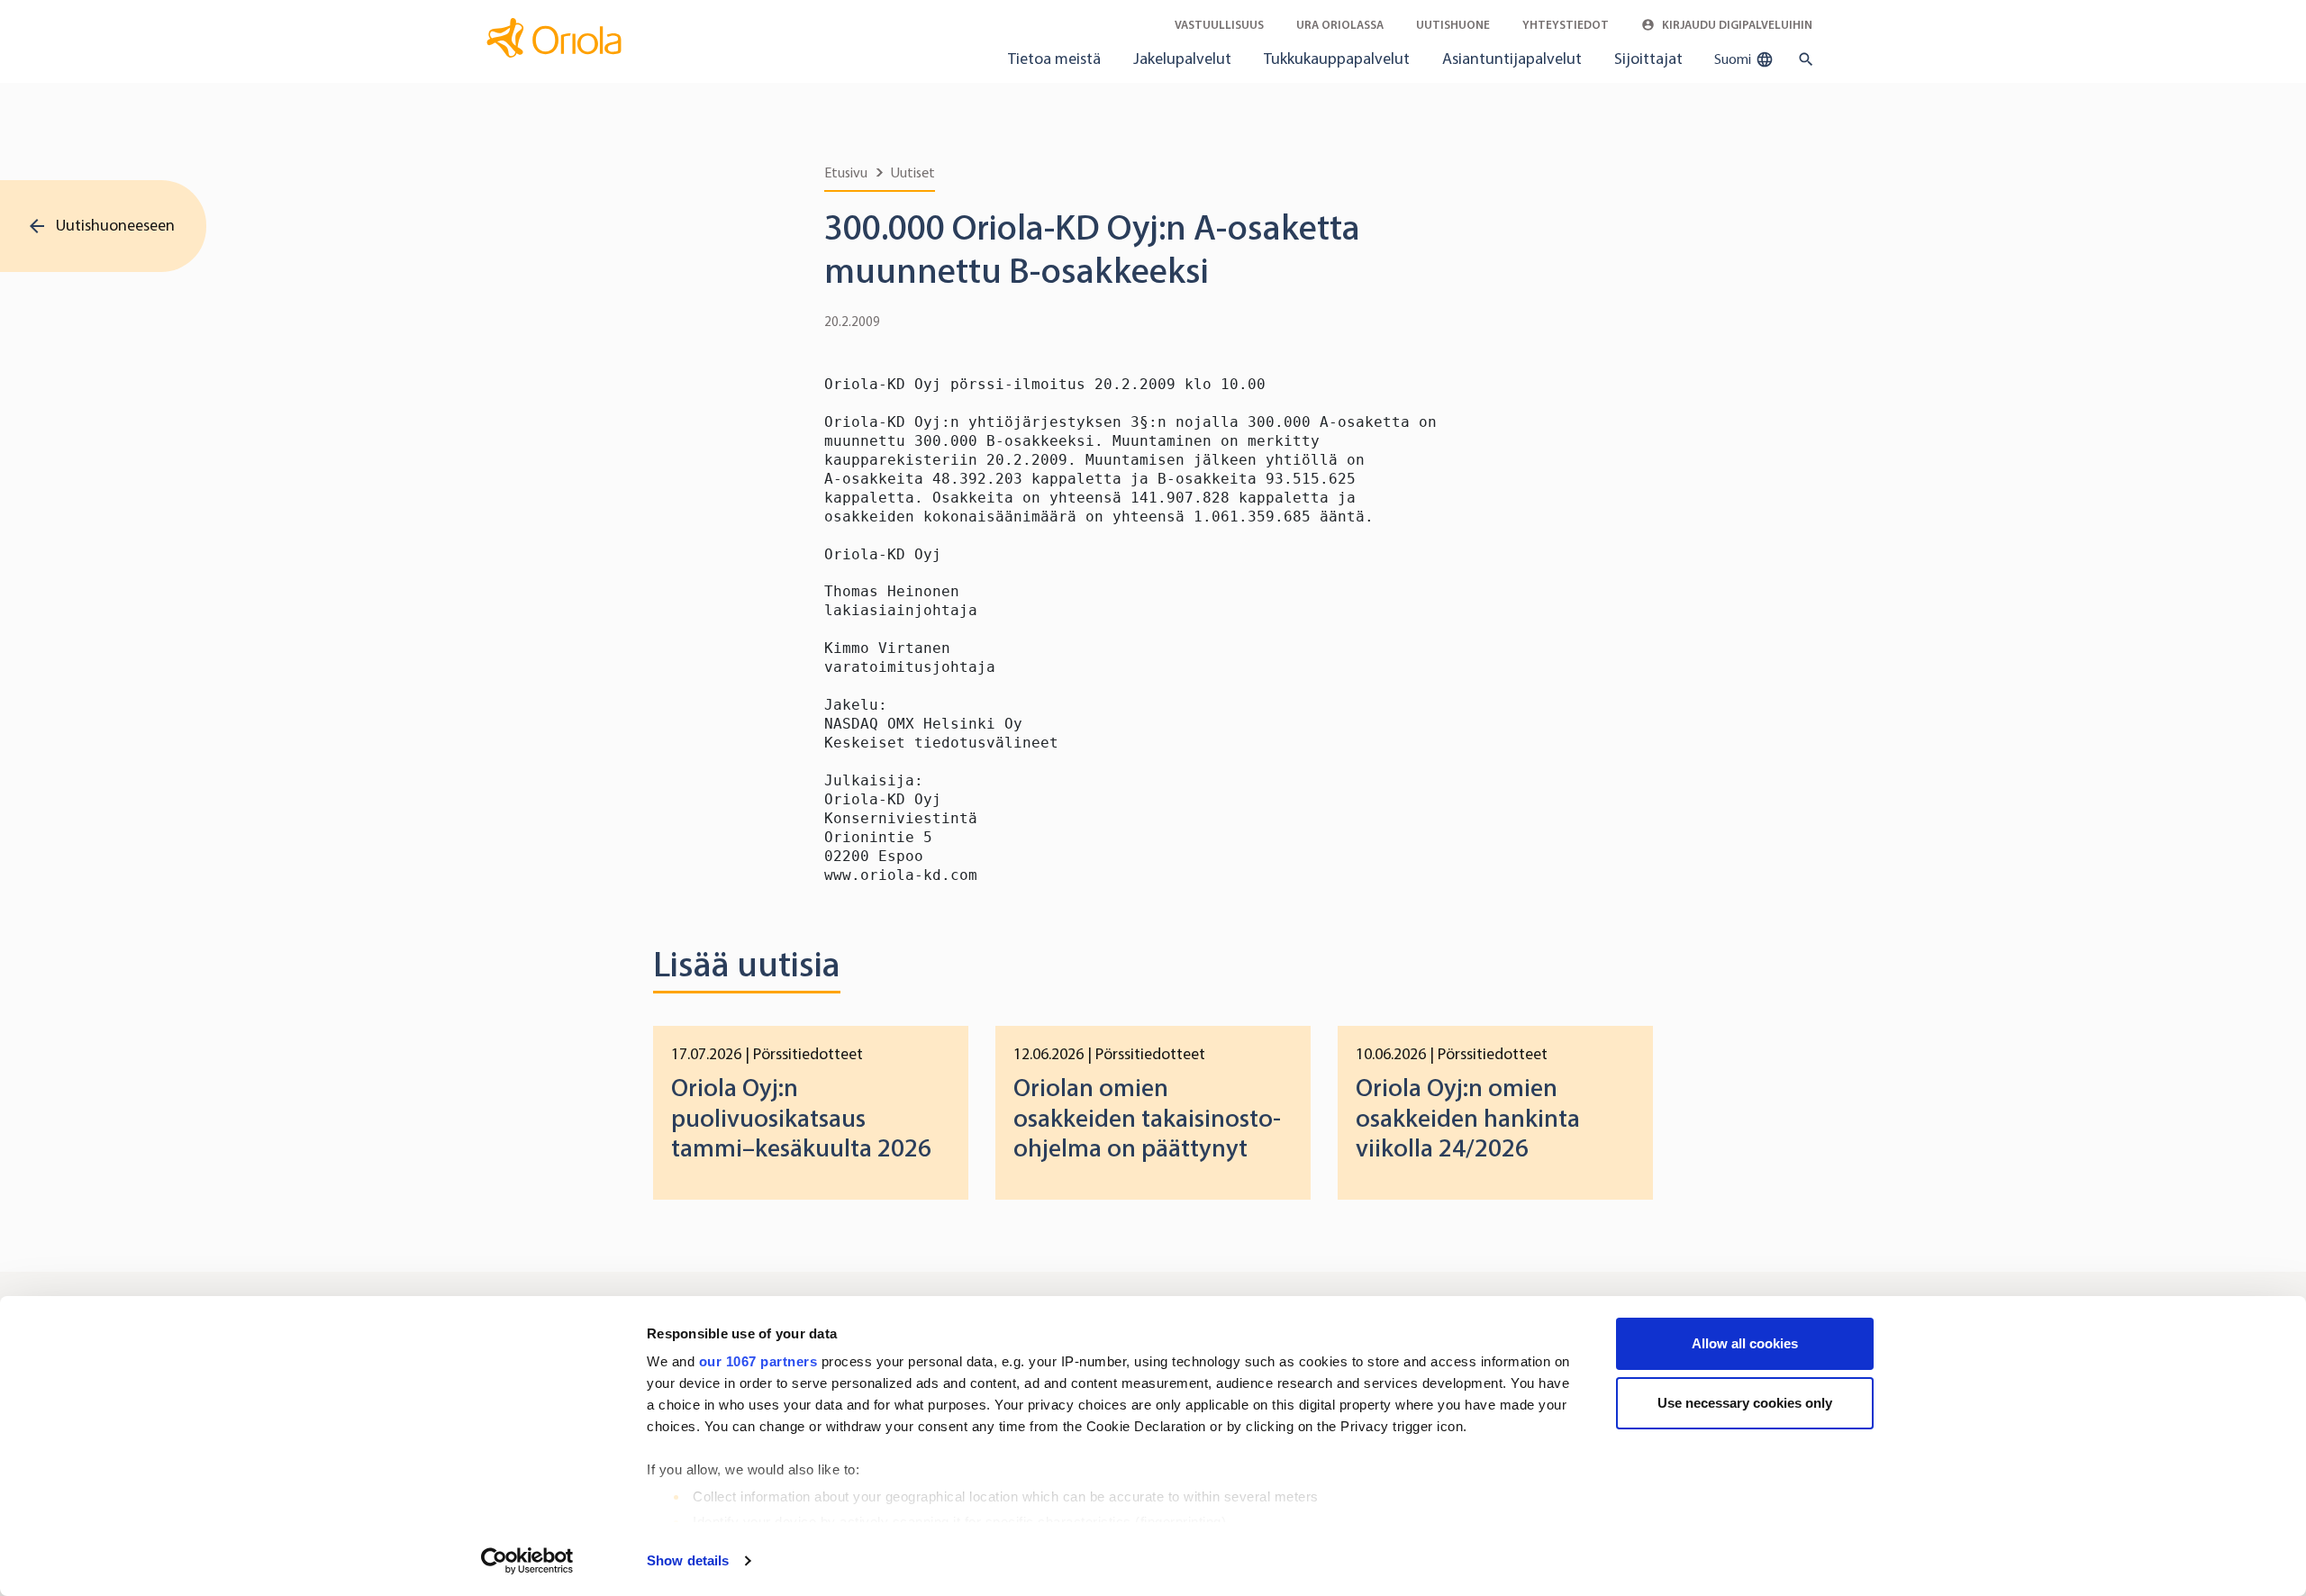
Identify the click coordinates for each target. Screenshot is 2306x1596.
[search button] (1802, 59)
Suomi (1734, 59)
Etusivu (846, 172)
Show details (688, 1560)
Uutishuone (1453, 25)
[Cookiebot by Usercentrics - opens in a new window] (527, 1561)
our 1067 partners (758, 1361)
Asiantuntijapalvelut (1512, 59)
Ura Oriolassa (1340, 25)
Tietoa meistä (1054, 59)
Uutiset (913, 172)
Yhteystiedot (1566, 25)
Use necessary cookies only (1745, 1403)
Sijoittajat (1648, 59)
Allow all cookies (1745, 1343)
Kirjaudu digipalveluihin (1736, 25)
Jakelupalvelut (1182, 59)
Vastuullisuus (1219, 25)
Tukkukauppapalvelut (1337, 59)
